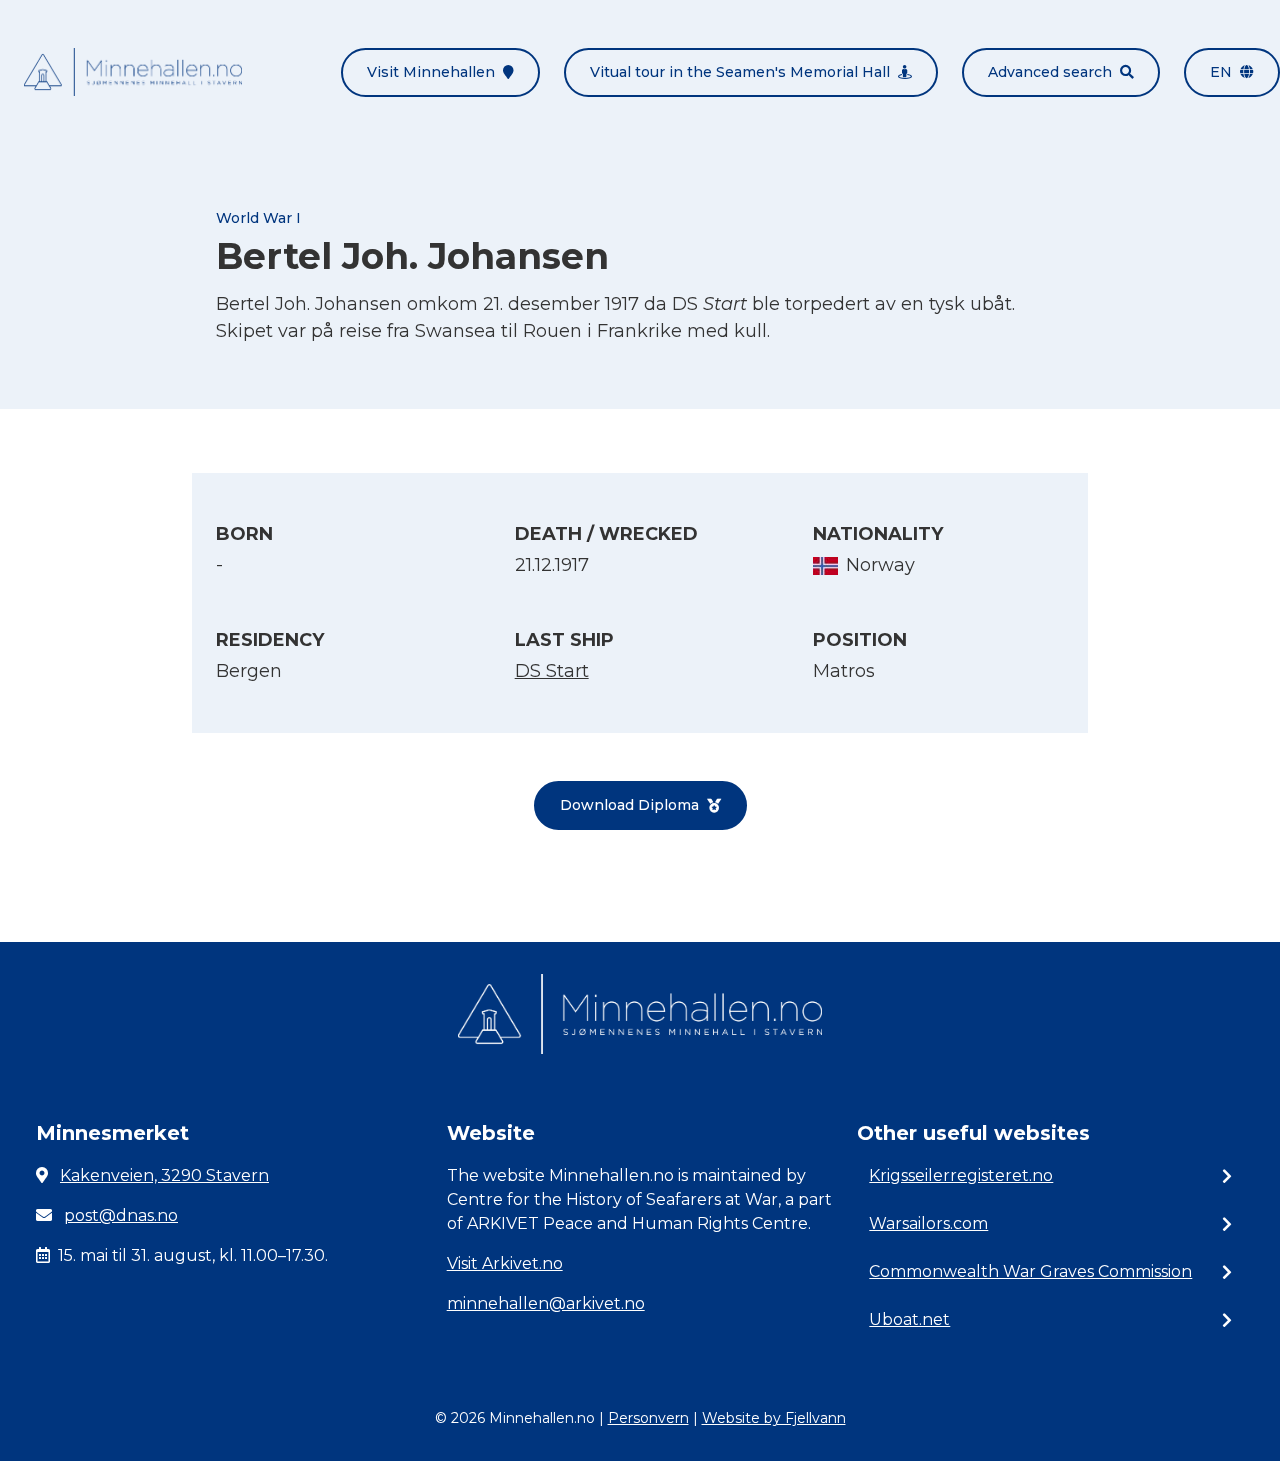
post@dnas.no (121, 1215)
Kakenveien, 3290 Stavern (164, 1175)
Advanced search (1050, 72)
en (1221, 72)
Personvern (648, 1418)
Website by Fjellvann (774, 1418)
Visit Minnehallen (431, 72)
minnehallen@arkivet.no (546, 1303)
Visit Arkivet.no (505, 1263)
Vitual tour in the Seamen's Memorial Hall (740, 72)
